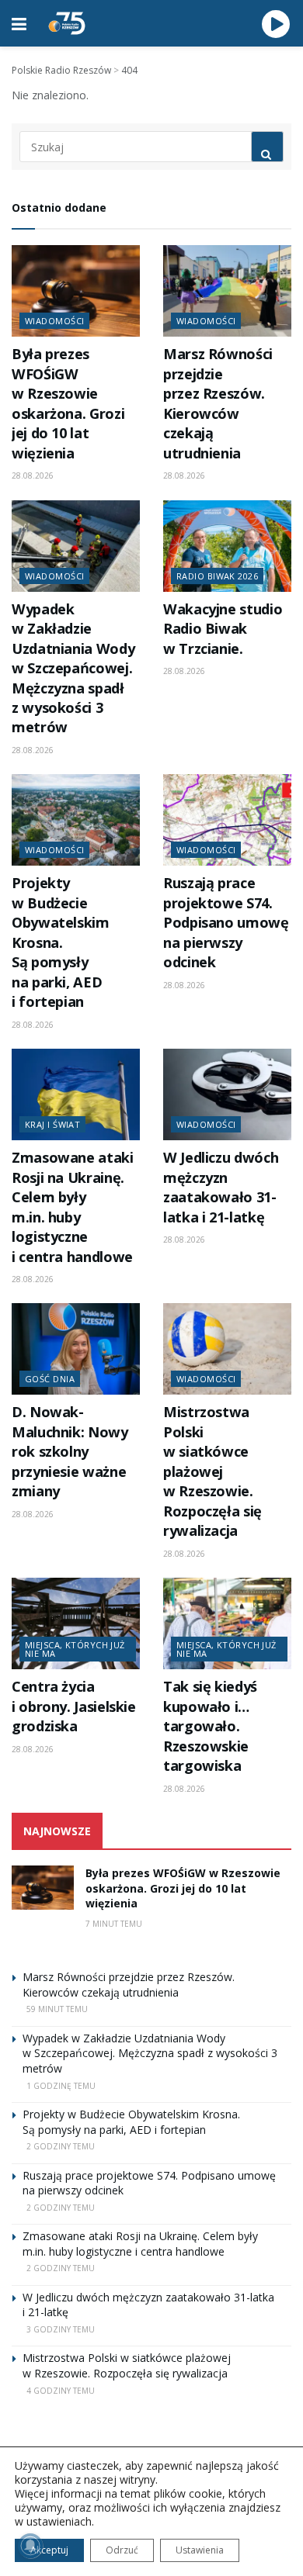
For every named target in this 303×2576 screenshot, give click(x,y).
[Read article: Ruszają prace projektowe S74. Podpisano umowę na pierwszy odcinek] (227, 820)
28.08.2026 (33, 475)
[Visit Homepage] (67, 23)
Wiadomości (54, 321)
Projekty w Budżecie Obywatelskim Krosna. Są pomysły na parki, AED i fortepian (61, 942)
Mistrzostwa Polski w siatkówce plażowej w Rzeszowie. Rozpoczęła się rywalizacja (212, 1471)
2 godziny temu (61, 2146)
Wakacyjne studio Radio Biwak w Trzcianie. (223, 629)
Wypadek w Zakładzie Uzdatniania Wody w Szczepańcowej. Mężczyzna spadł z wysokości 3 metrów (73, 668)
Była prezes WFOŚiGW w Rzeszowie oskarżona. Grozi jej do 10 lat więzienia (68, 403)
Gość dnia (50, 1379)
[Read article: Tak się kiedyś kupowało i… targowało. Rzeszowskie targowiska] (227, 1623)
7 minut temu (114, 1924)
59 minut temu (57, 2009)
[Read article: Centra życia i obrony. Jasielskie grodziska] (76, 1623)
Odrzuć (122, 2550)
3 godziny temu (61, 2329)
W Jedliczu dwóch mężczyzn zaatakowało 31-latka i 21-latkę (221, 1187)
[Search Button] (267, 147)
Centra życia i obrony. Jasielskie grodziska (74, 1706)
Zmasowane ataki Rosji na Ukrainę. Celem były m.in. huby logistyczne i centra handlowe (73, 1207)
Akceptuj (49, 2550)
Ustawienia (200, 2550)
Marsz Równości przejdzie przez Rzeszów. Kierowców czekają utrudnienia (218, 403)
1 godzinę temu (61, 2086)
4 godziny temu (61, 2391)
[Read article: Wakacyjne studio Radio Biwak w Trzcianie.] (227, 546)
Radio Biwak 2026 (217, 576)
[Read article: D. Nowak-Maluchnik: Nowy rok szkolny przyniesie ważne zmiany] (76, 1349)
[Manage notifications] (30, 2546)
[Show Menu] (19, 23)
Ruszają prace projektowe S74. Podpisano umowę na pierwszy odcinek (226, 922)
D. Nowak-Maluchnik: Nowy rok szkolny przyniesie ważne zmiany (70, 1451)
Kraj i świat (52, 1124)
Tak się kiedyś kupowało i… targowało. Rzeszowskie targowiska (210, 1726)
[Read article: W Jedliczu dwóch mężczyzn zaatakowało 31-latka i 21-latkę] (227, 1094)
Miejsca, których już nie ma (75, 1649)
